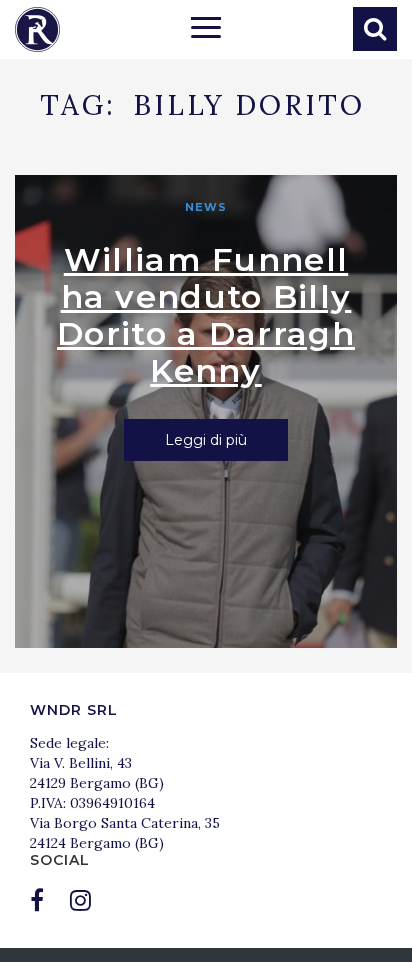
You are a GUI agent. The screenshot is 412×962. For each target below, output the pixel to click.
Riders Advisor (37, 29)
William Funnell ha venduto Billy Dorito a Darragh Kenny (206, 315)
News (206, 207)
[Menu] (206, 30)
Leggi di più (206, 440)
